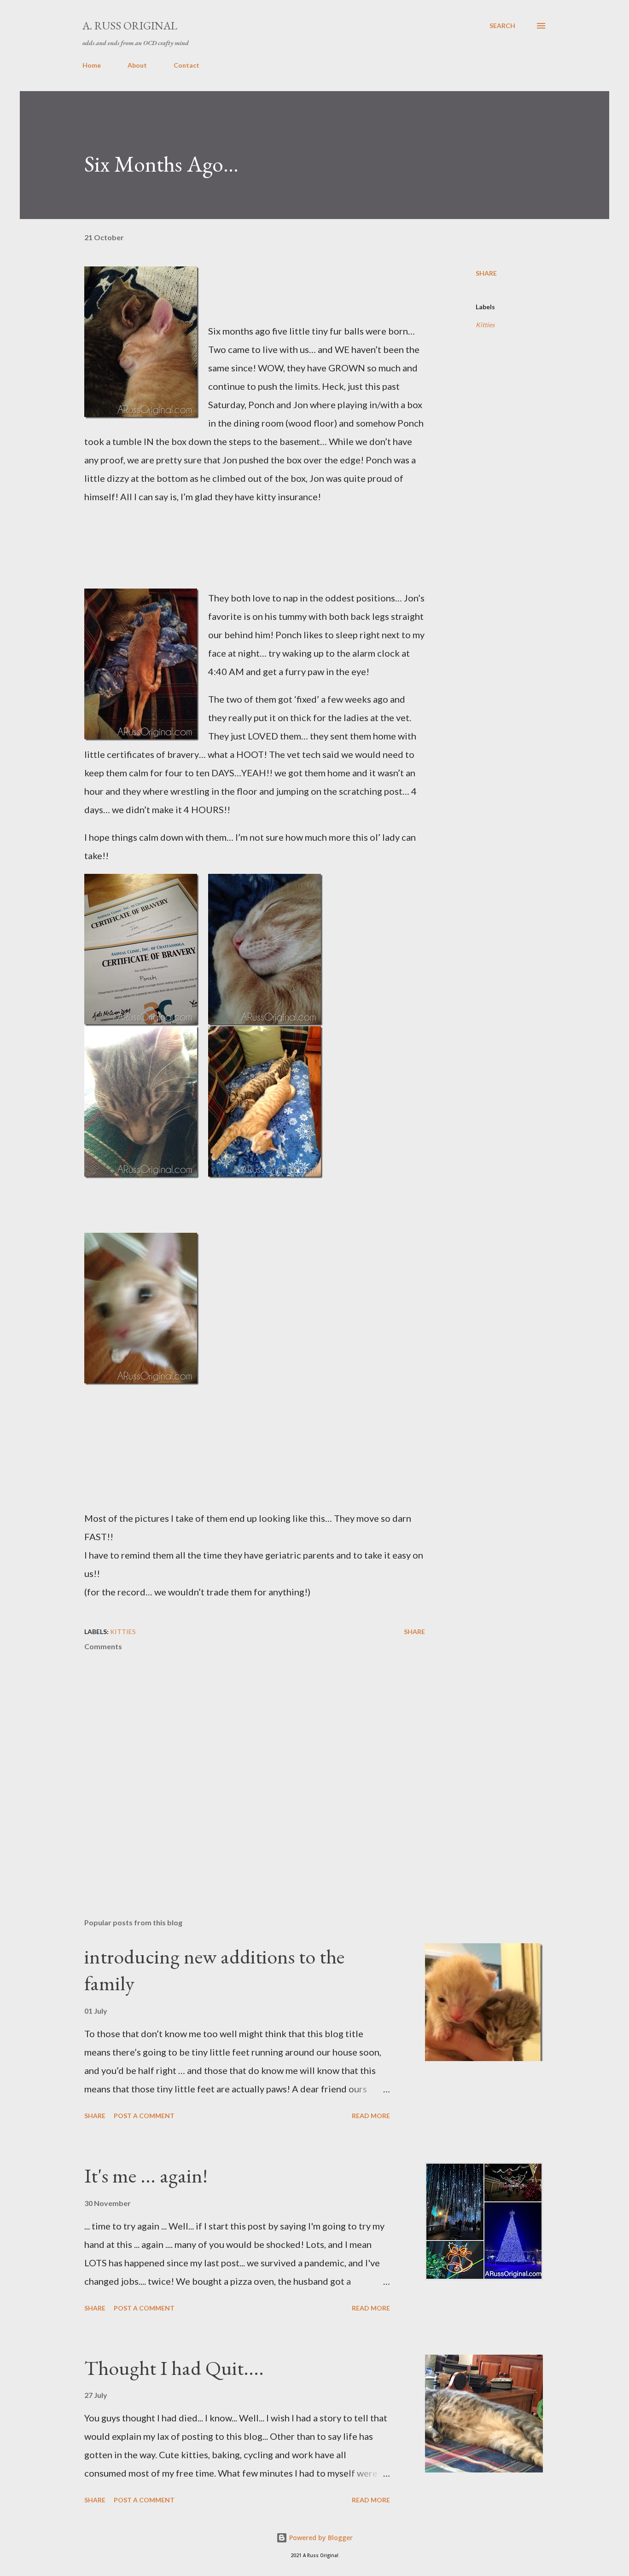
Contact (186, 65)
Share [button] (486, 273)
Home (92, 65)
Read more (371, 2116)
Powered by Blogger (320, 2538)
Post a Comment (144, 2116)
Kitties (485, 325)
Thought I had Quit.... (174, 2368)
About (137, 65)
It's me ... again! (146, 2175)
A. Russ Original (130, 26)
